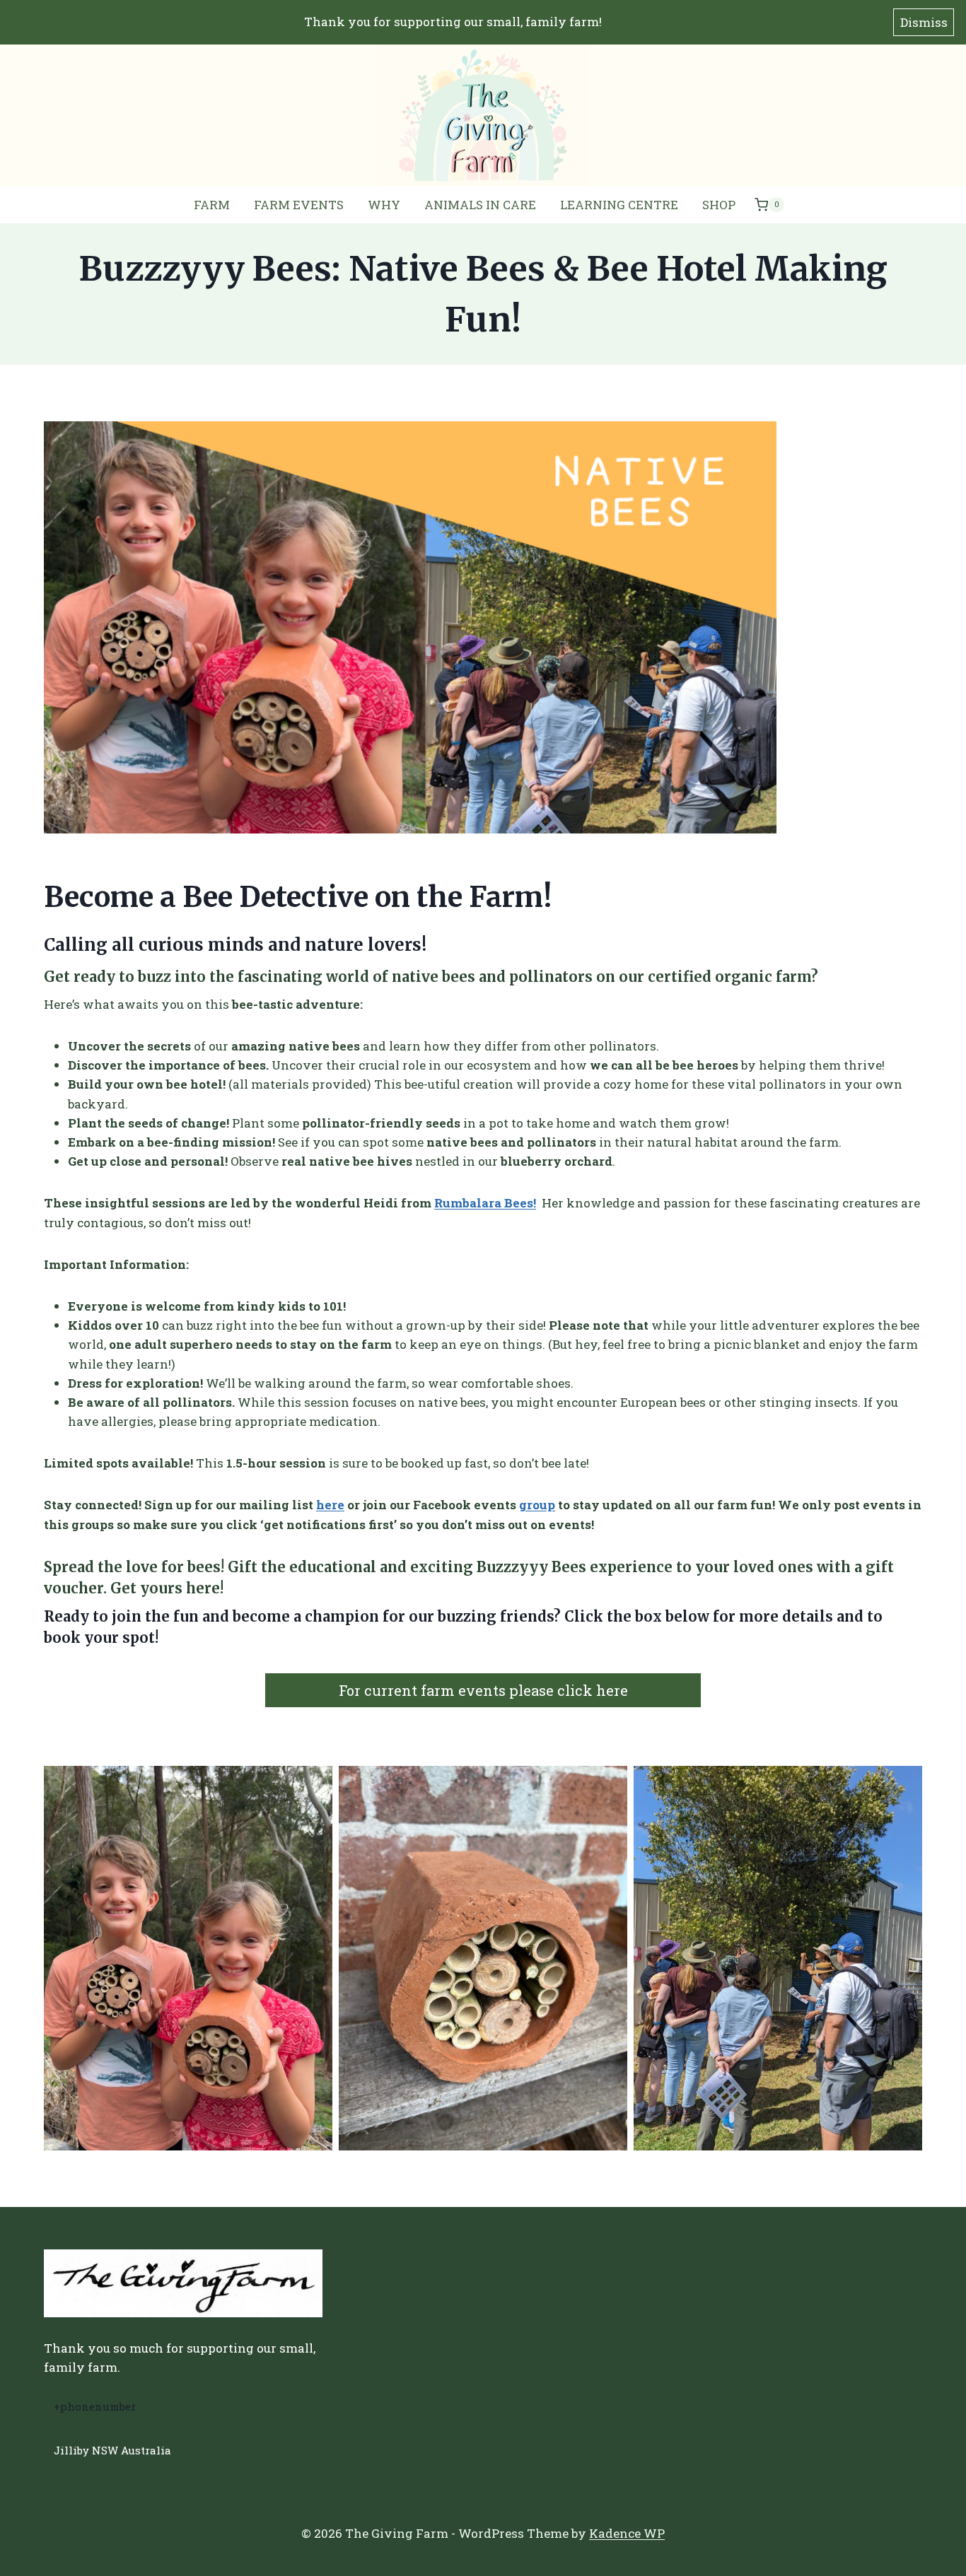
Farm (212, 205)
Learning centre (619, 205)
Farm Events (299, 205)
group (537, 1505)
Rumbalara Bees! (485, 1203)
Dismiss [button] (924, 22)
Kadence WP (627, 2533)
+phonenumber (95, 2406)
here (330, 1505)
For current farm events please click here (483, 1690)
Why (384, 205)
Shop (719, 205)
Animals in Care (480, 205)
